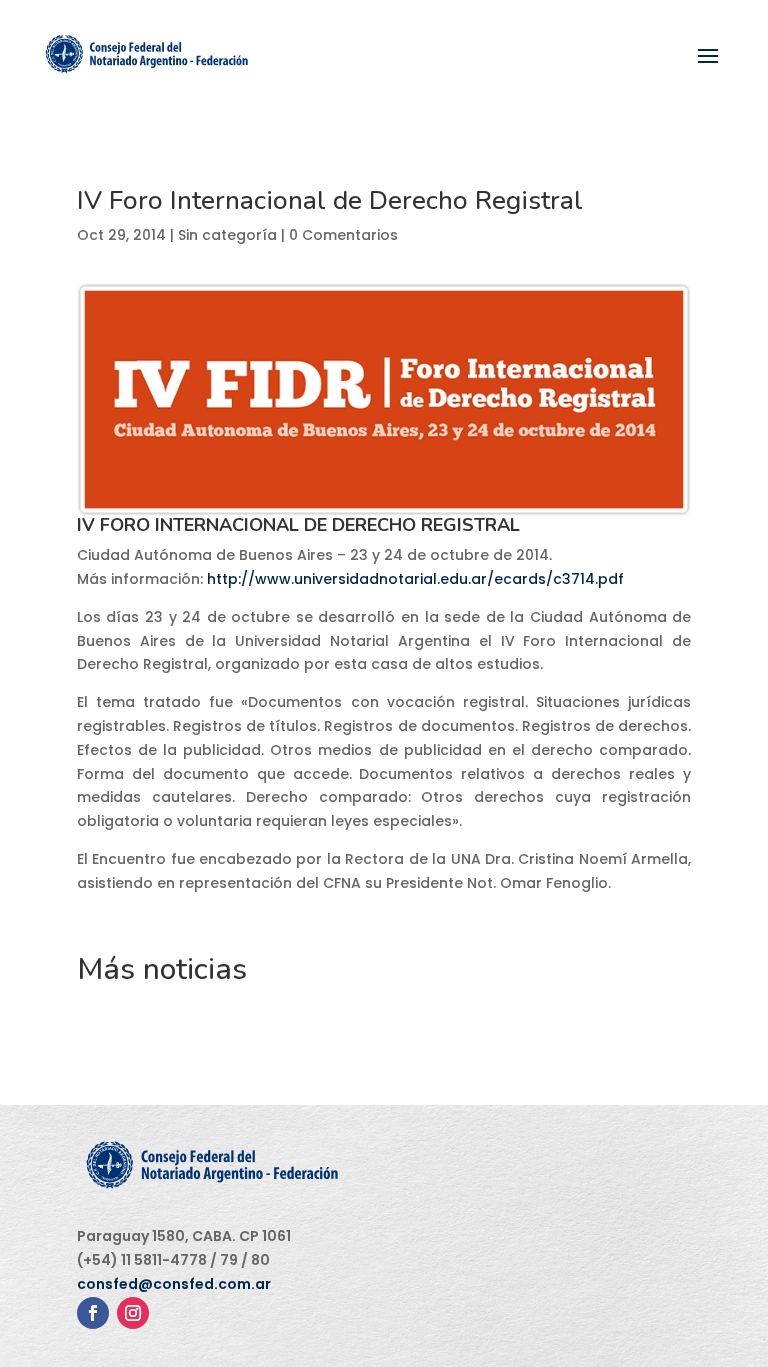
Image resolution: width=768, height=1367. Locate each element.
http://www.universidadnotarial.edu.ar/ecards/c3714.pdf (415, 579)
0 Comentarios (343, 235)
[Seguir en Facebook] (93, 1313)
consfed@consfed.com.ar (174, 1284)
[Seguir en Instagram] (133, 1313)
